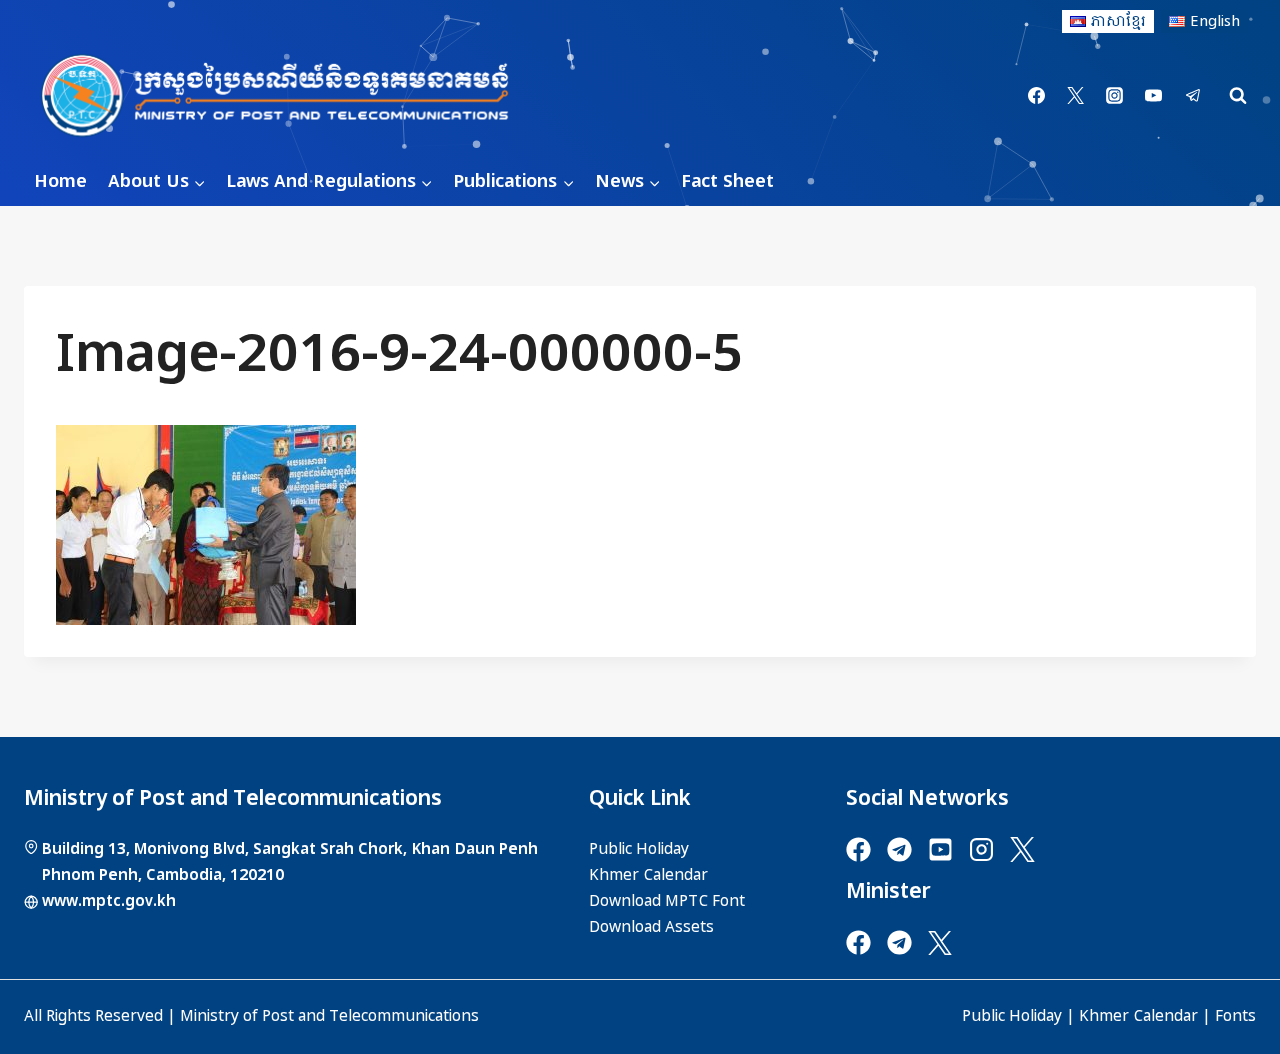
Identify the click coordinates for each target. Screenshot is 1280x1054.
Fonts (1235, 1016)
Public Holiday (1012, 1016)
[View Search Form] (1238, 96)
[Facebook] (1037, 96)
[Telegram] (1193, 96)
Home (60, 181)
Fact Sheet (727, 181)
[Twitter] (1076, 96)
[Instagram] (1115, 96)
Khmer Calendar (1138, 1016)
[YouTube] (1154, 96)
